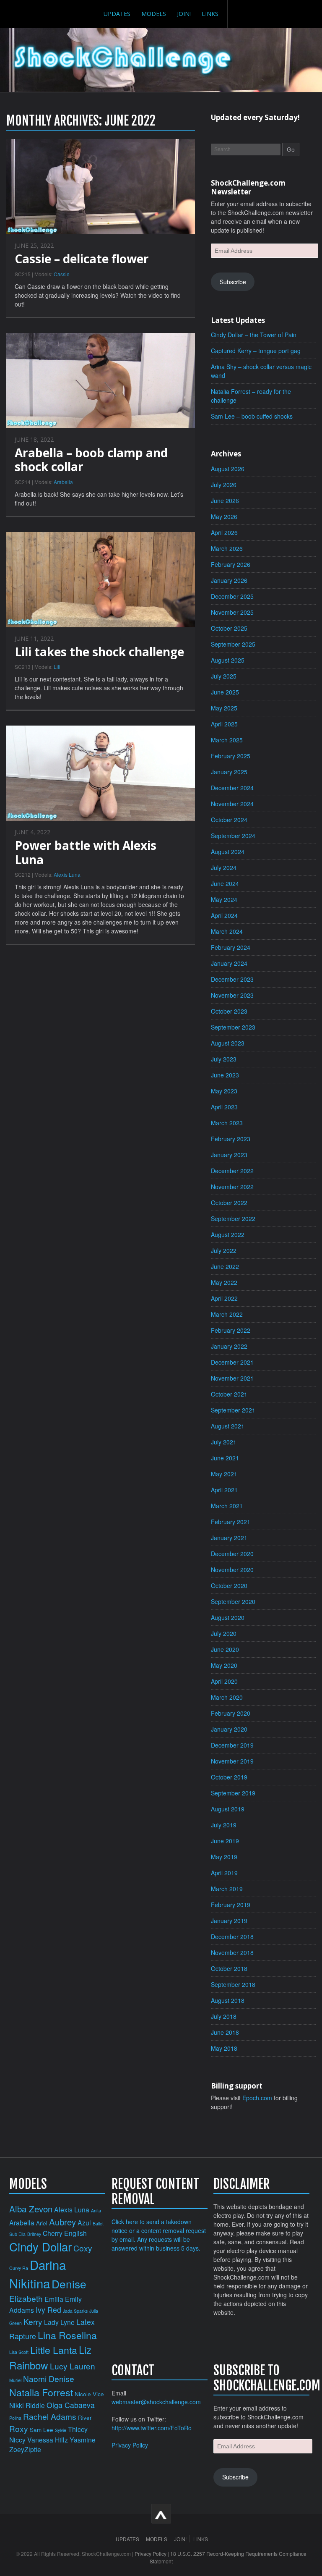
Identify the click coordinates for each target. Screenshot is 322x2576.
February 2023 (231, 1139)
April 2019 (224, 1873)
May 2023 (224, 1091)
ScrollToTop (161, 2514)
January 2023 (229, 1155)
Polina (15, 2418)
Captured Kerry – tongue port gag (256, 351)
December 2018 (232, 1937)
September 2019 (233, 1793)
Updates (117, 14)
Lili (57, 667)
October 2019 (229, 1777)
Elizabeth (26, 2298)
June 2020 (225, 1649)
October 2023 (229, 1011)
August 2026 (228, 469)
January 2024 (229, 963)
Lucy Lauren (73, 2366)
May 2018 (224, 2048)
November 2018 (232, 1952)
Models (154, 14)
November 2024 (232, 804)
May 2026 (224, 516)
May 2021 (224, 1474)
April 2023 (224, 1107)
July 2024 (224, 867)
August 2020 (228, 1617)
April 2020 (224, 1681)
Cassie (62, 274)
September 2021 (233, 1410)
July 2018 (224, 2016)
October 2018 (229, 1968)
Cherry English (65, 2233)
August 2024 (228, 852)
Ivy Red (48, 2310)
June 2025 (225, 692)
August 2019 (228, 1809)
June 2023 (225, 1075)
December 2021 (232, 1362)
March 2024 (227, 931)
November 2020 (232, 1570)
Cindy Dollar (40, 2246)
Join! (184, 14)
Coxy (83, 2248)
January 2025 (229, 772)
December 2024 (232, 788)
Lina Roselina (67, 2335)
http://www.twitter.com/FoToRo (152, 2428)
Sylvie (61, 2430)
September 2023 (233, 1027)
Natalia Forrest (41, 2392)
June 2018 (225, 2032)
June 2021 (225, 1458)
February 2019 (231, 1905)
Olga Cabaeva (71, 2405)
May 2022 (224, 1282)
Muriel (15, 2380)
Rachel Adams (50, 2416)
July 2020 (224, 1633)
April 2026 (224, 532)
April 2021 (224, 1490)
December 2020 (232, 1554)
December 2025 (232, 596)
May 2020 (224, 1665)
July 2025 (224, 676)
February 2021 (231, 1522)
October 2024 (229, 820)
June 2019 (225, 1841)
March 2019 (227, 1889)
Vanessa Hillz (48, 2440)
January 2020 (229, 1729)
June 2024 (225, 883)
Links (210, 14)
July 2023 (224, 1059)
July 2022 (224, 1250)
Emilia (54, 2299)
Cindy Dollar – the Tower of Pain (254, 335)
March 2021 (227, 1506)
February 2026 (231, 564)
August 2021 (228, 1426)
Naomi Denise (49, 2378)
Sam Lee (42, 2430)
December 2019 (232, 1745)
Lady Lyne (59, 2322)
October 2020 (229, 1585)
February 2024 (231, 947)
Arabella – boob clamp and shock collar (91, 460)
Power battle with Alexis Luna (86, 852)
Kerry (33, 2321)
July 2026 (224, 485)
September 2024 (233, 836)
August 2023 (228, 1043)
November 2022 (232, 1187)
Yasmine (83, 2440)
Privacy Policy (130, 2445)
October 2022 (229, 1203)
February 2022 (231, 1330)
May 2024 (224, 899)
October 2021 (229, 1394)
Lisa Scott (19, 2352)
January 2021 (229, 1538)
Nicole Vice (89, 2394)
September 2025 (233, 644)
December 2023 (232, 979)
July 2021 (224, 1442)
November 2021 (232, 1378)
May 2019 (224, 1857)
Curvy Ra (19, 2268)
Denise (69, 2284)
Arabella (63, 482)
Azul (84, 2222)
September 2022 (233, 1219)
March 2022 (227, 1314)
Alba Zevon (31, 2209)
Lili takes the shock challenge (99, 652)
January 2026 (229, 580)
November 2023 (232, 995)
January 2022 (229, 1346)
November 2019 (232, 1761)
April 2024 (224, 915)
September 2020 (233, 1601)
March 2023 (227, 1123)
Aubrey (62, 2222)
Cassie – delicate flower (82, 259)
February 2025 (231, 756)
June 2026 (225, 501)
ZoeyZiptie (25, 2449)
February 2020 (231, 1713)
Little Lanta (54, 2350)
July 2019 (224, 1825)
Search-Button (240, 14)
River (85, 2417)
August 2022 (228, 1234)
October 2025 (229, 628)
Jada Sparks (75, 2311)
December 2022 (232, 1171)
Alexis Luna (67, 874)
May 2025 (224, 708)
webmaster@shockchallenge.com (156, 2402)
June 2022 (225, 1266)
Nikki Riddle (27, 2405)
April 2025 (224, 724)
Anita (96, 2210)
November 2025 (232, 612)
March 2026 (227, 548)
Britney (34, 2234)
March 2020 (227, 1697)
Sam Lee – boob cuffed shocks (252, 416)
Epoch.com (257, 2098)
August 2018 (228, 2000)
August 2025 (228, 660)
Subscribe (233, 282)
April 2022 (224, 1298)
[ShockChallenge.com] (123, 60)
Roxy (19, 2428)
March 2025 (227, 740)
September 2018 (233, 1984)
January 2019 (229, 1921)
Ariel (42, 2223)
